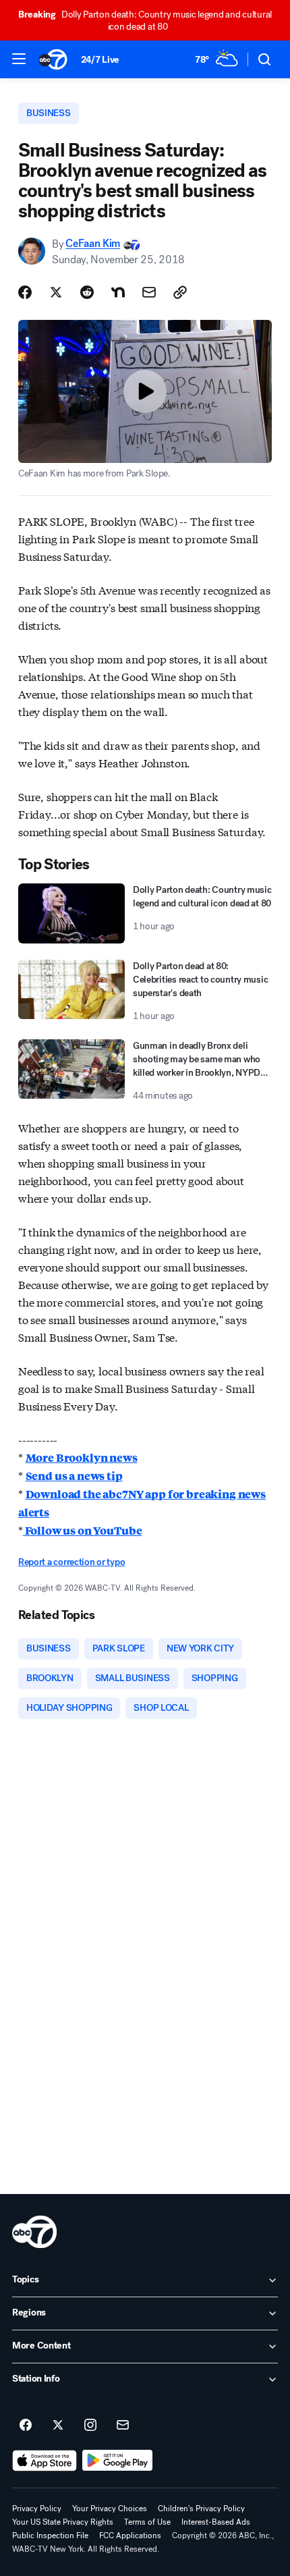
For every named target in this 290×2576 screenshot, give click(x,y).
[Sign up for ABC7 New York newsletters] (123, 2426)
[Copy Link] (180, 292)
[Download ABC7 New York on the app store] (45, 2461)
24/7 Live (100, 60)
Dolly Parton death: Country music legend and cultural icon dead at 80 (145, 21)
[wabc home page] (34, 2232)
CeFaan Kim (93, 244)
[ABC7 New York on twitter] (58, 2426)
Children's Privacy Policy (201, 2509)
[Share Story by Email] (149, 292)
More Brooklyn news (82, 1457)
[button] (19, 59)
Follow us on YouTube (83, 1530)
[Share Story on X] (56, 292)
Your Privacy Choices (110, 2509)
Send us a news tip (74, 1476)
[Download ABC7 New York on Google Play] (118, 2461)
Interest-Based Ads (216, 2522)
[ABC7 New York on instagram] (90, 2426)
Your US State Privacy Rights (63, 2522)
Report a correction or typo (71, 1562)
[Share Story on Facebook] (25, 292)
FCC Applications (130, 2536)
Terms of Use (147, 2522)
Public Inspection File (50, 2536)
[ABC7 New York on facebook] (26, 2426)
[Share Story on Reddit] (87, 292)
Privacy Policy (37, 2509)
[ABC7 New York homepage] (53, 59)
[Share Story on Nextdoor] (118, 292)
